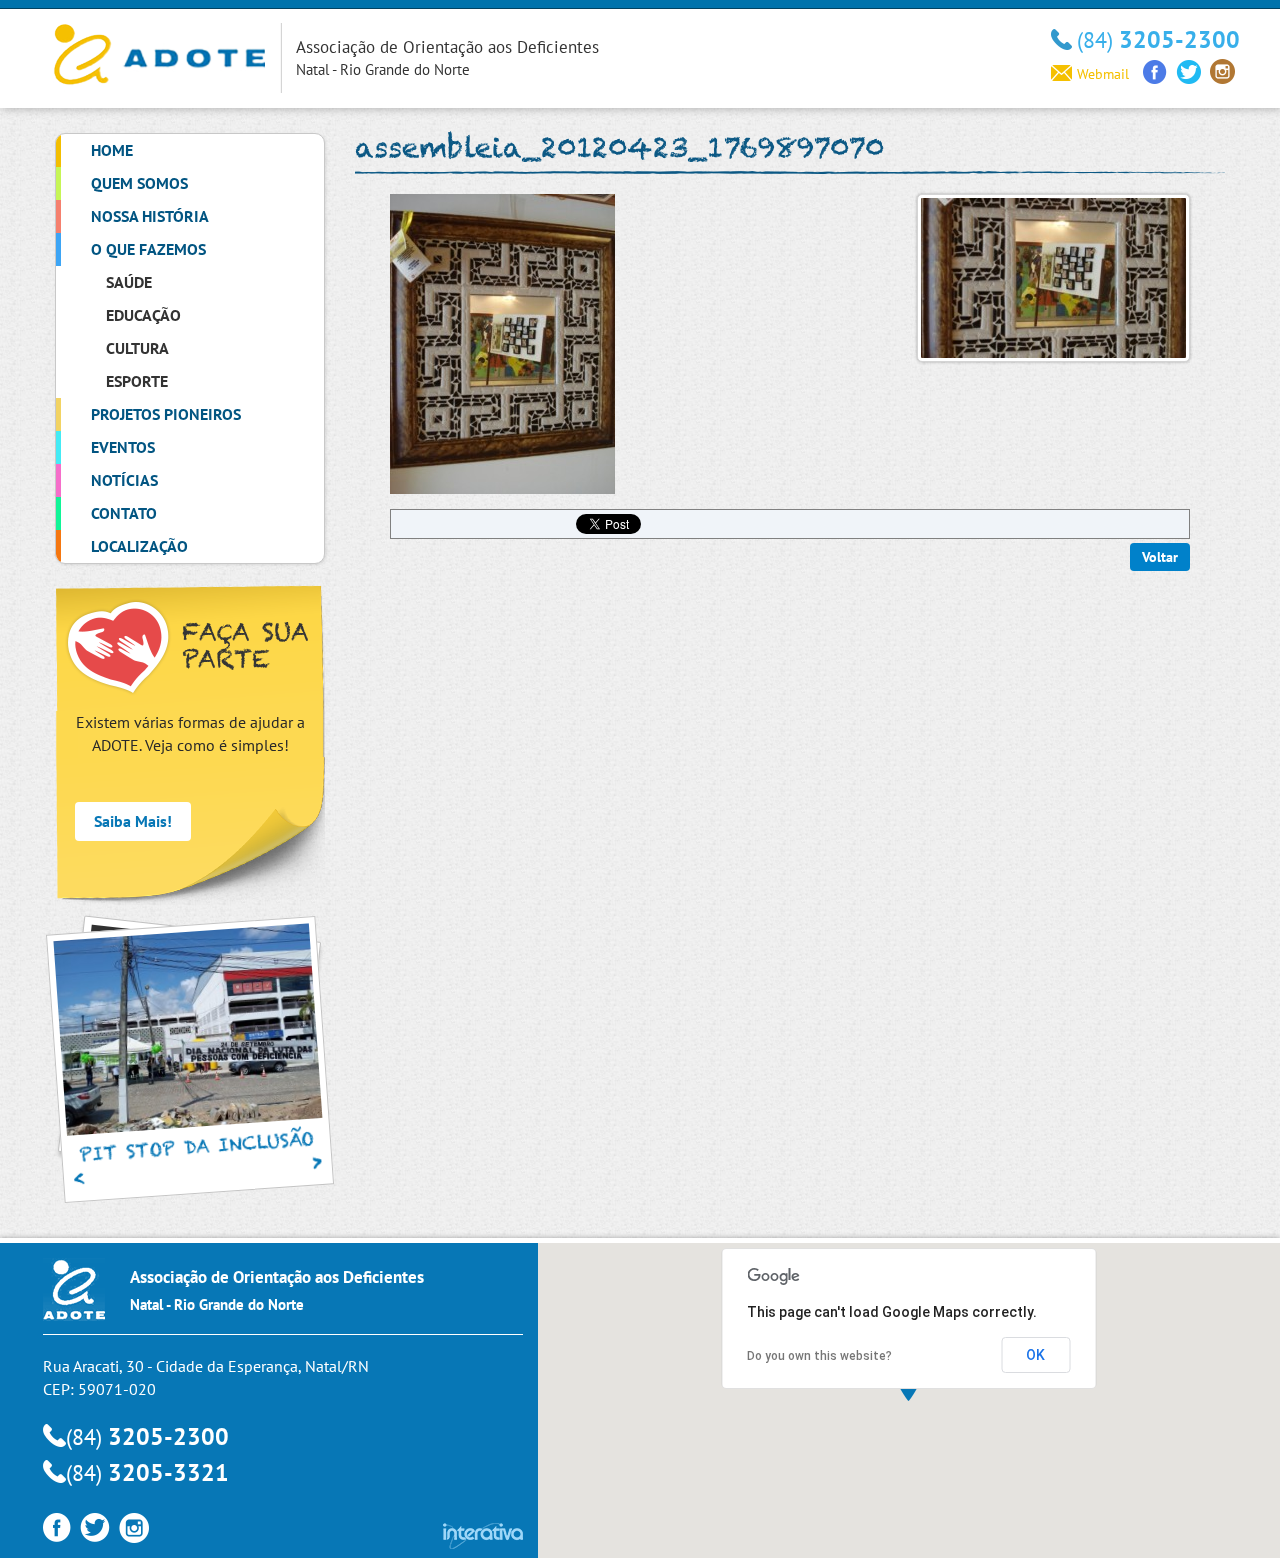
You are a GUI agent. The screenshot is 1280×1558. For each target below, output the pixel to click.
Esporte (137, 381)
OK (1035, 1355)
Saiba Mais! (133, 821)
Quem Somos (139, 183)
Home (112, 150)
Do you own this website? (819, 1356)
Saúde (129, 282)
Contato (124, 513)
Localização (139, 546)
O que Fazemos (148, 249)
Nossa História (150, 216)
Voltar (1160, 557)
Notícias (124, 480)
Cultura (137, 348)
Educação (143, 315)
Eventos (123, 447)
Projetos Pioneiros (166, 414)
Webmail (1103, 74)
